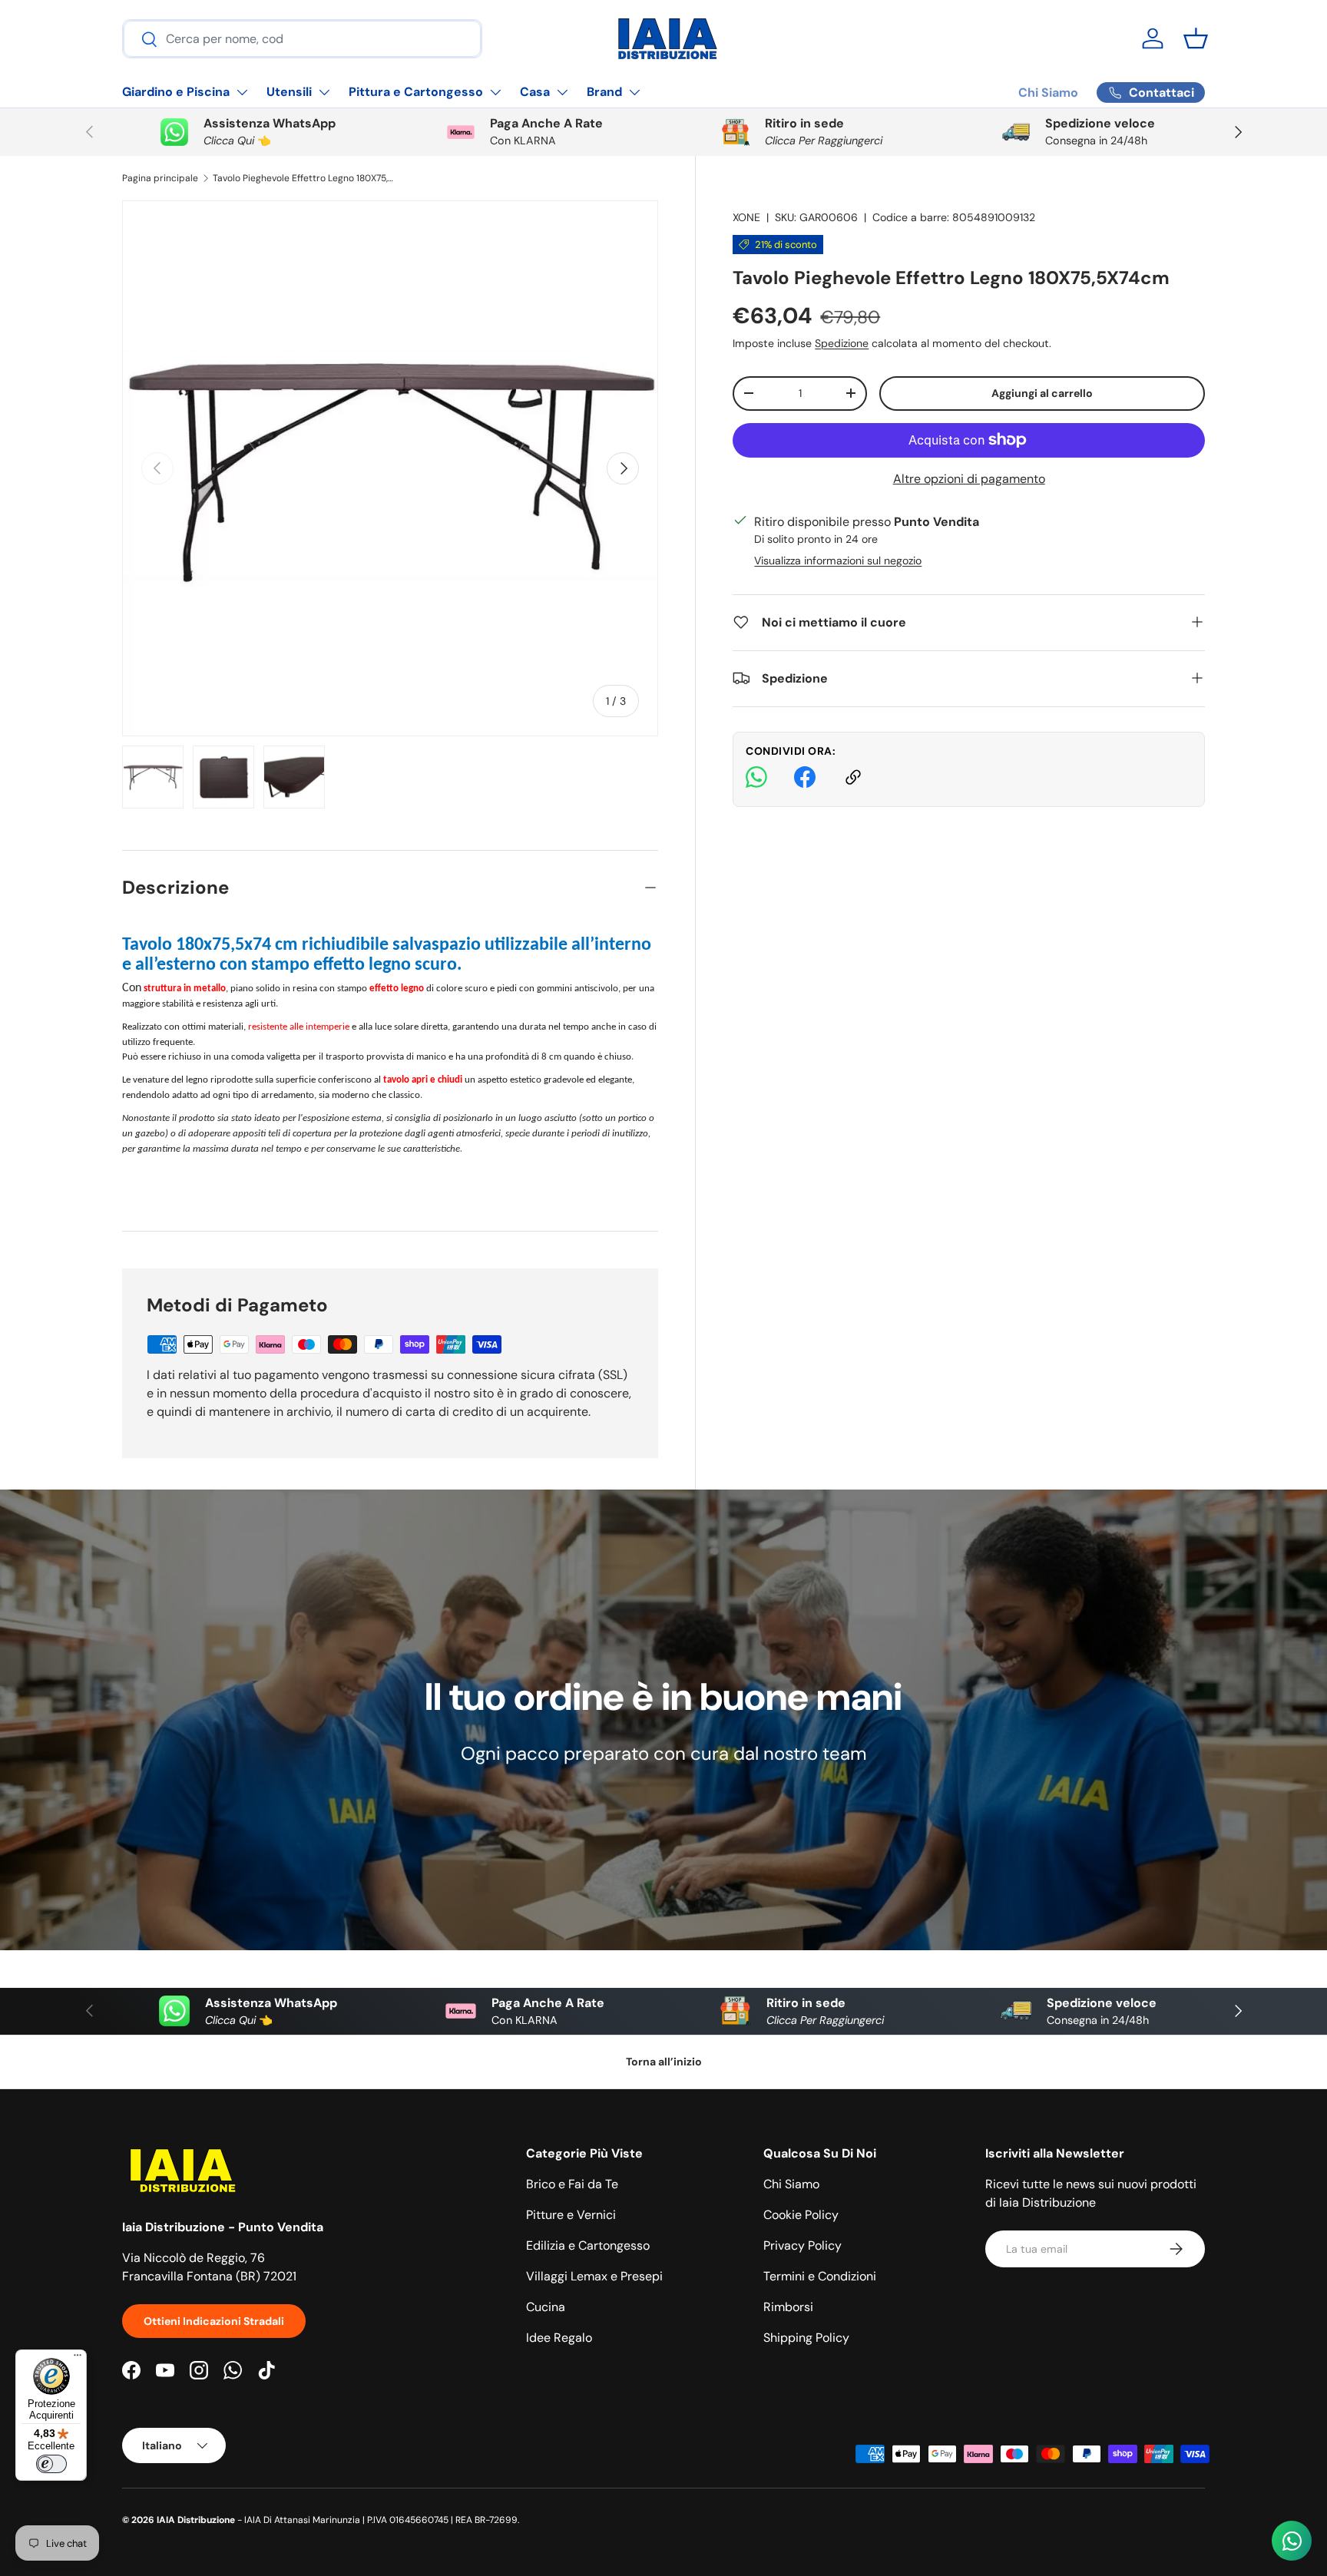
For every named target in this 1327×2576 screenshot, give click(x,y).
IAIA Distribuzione (196, 2520)
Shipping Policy (806, 2338)
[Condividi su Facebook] (805, 780)
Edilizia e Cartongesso (588, 2245)
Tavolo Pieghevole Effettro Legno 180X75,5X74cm (305, 178)
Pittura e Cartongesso (416, 92)
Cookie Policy (801, 2215)
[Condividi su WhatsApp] (756, 780)
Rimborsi (788, 2307)
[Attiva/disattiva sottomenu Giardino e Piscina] (242, 92)
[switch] (51, 2464)
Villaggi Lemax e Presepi (594, 2276)
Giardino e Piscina (176, 92)
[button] (1196, 38)
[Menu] (78, 2359)
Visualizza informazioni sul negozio (838, 560)
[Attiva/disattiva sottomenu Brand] (634, 92)
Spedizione (842, 342)
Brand (604, 92)
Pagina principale (160, 178)
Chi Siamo (1048, 93)
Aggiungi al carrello (1042, 392)
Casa (535, 92)
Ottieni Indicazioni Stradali (214, 2321)
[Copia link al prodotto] (853, 780)
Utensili (289, 92)
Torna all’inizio (664, 2062)
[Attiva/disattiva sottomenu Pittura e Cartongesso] (495, 92)
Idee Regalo (559, 2338)
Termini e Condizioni (820, 2276)
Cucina (546, 2307)
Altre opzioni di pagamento (969, 478)
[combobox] (302, 39)
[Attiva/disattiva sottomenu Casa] (562, 92)
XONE (746, 217)
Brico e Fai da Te (572, 2184)
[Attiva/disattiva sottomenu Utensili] (324, 92)
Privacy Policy (802, 2245)
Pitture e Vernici (571, 2215)
